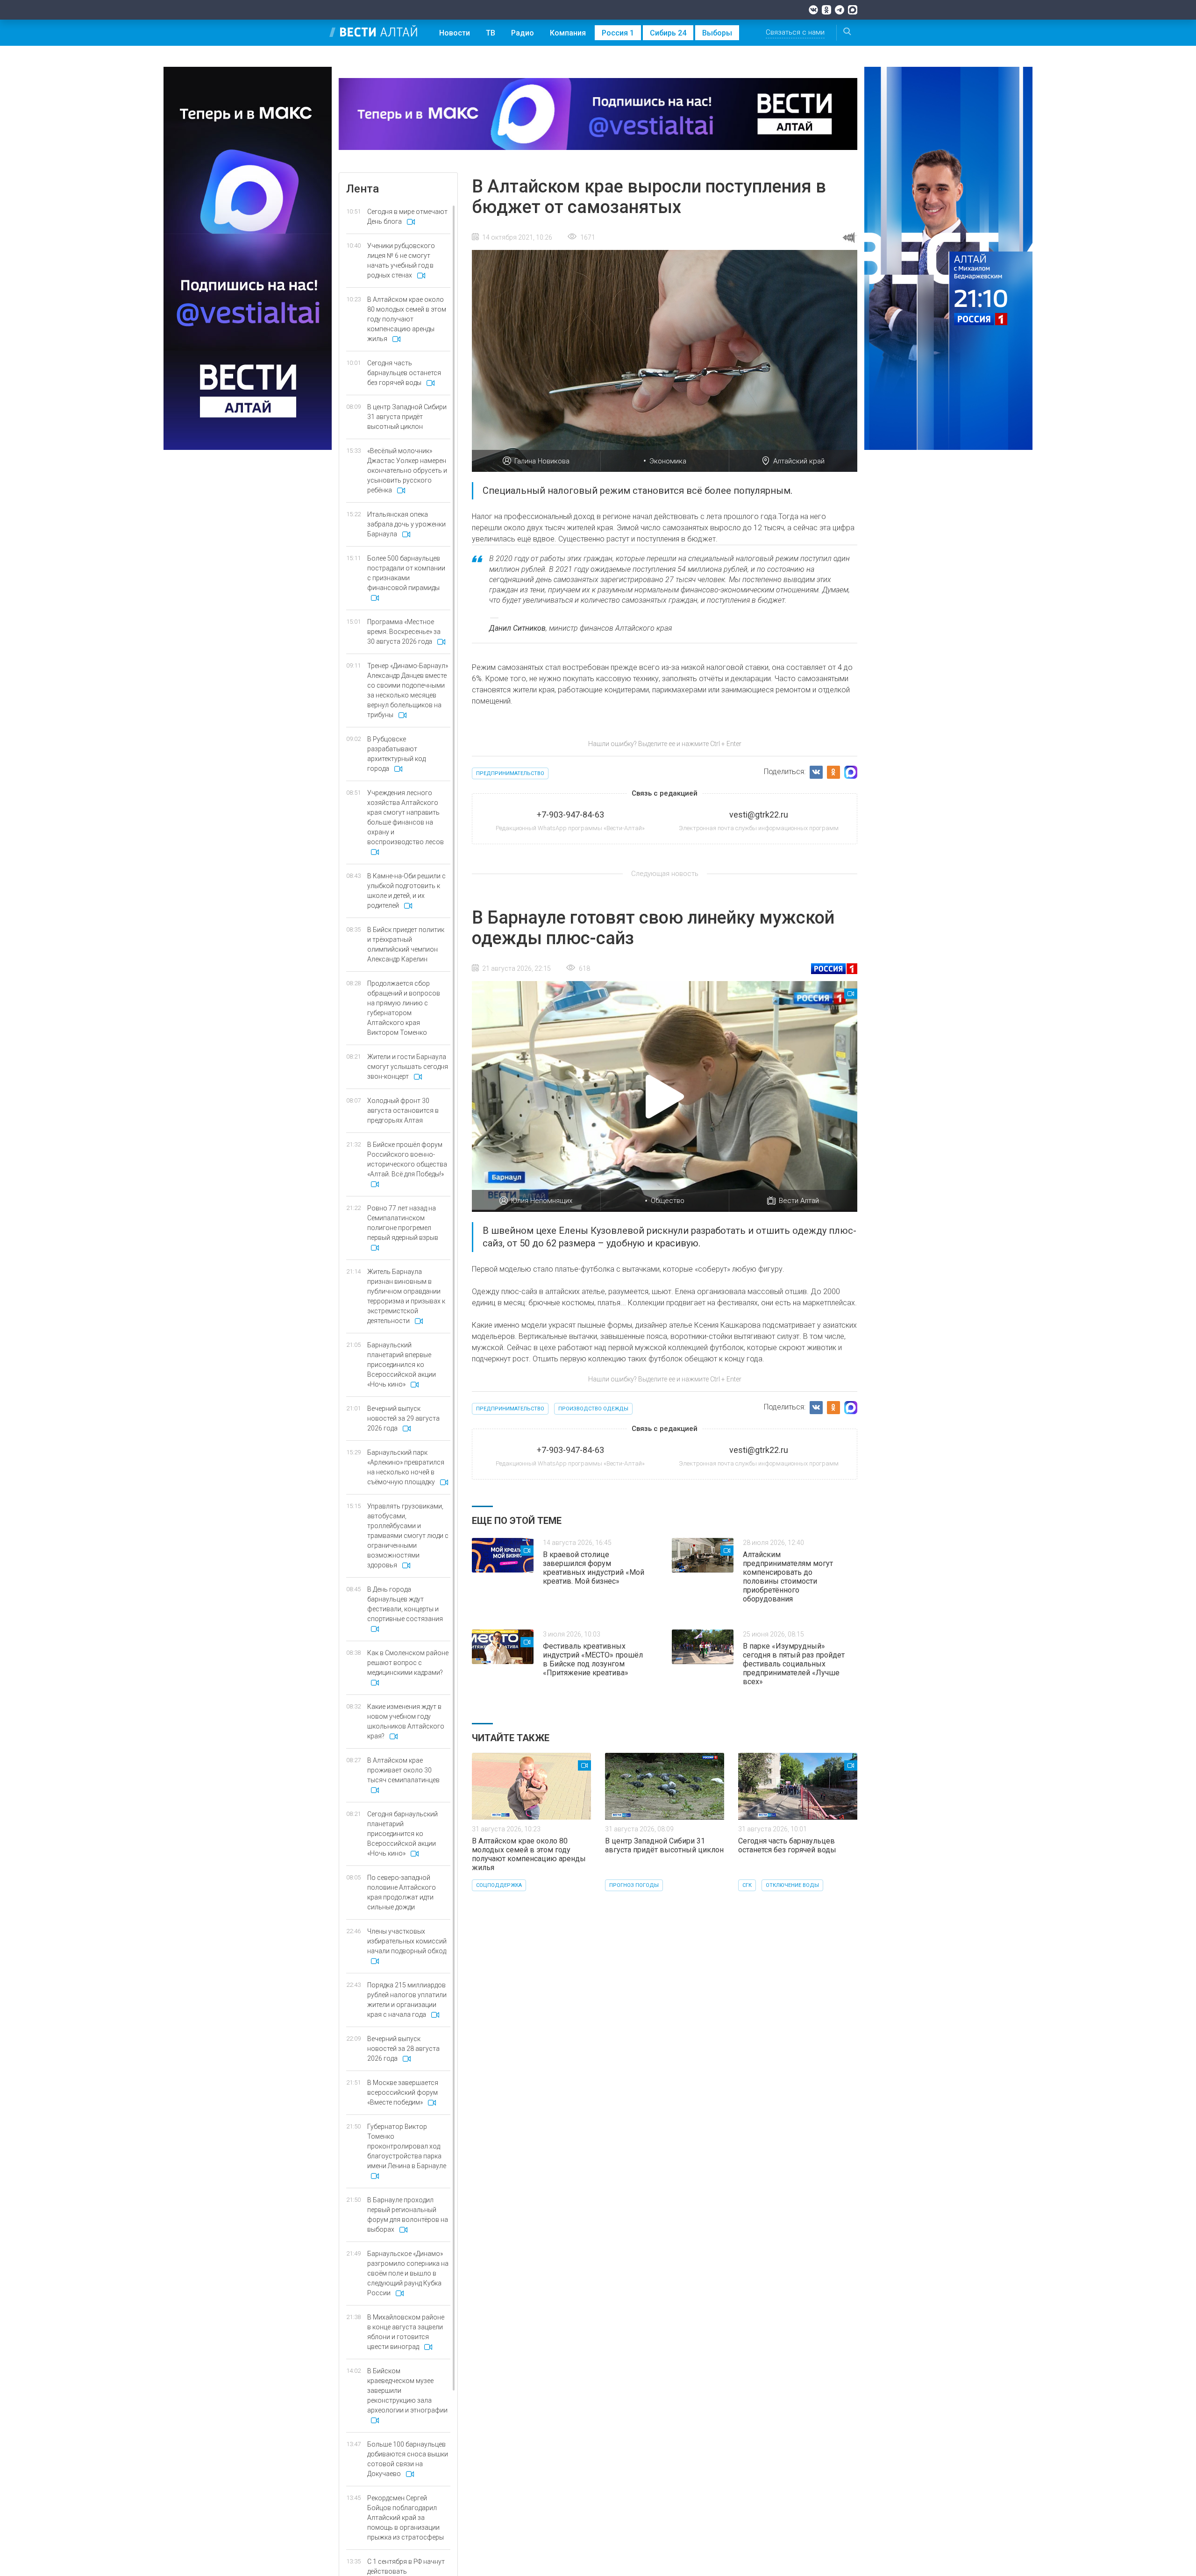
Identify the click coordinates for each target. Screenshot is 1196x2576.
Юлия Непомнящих (542, 1201)
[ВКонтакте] (813, 10)
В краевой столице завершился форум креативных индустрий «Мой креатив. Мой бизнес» (594, 1568)
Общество (668, 1201)
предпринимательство (510, 773)
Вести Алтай (799, 1201)
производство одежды (593, 1409)
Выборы (717, 33)
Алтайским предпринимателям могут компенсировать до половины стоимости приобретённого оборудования (788, 1577)
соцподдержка (499, 1885)
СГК (747, 1885)
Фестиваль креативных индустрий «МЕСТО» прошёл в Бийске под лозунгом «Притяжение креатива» (593, 1659)
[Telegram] (840, 10)
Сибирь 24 (668, 33)
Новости (455, 33)
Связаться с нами (795, 32)
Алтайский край (799, 461)
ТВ (491, 33)
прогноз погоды (634, 1885)
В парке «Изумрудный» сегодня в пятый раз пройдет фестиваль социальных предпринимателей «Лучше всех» (794, 1664)
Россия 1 (618, 33)
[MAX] (853, 10)
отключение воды (792, 1885)
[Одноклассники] (826, 10)
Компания (568, 33)
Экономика (668, 461)
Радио (523, 33)
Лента (363, 189)
